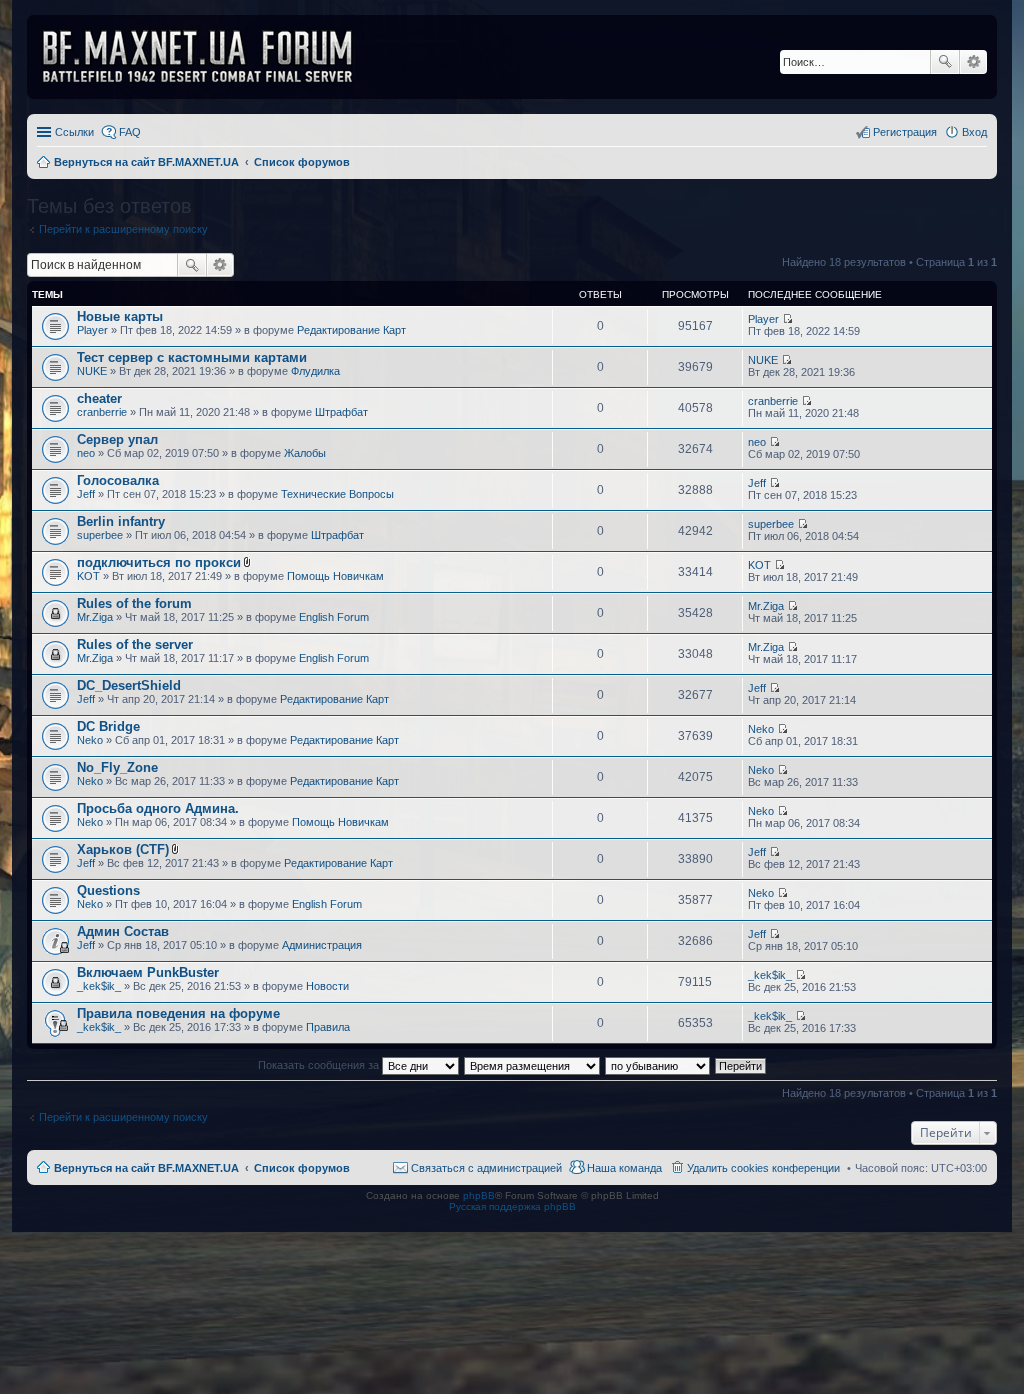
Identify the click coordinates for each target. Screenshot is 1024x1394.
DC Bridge (108, 726)
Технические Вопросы (337, 494)
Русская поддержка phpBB (512, 1206)
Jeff (86, 494)
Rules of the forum (134, 603)
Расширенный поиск (973, 62)
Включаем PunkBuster (148, 972)
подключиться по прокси (159, 562)
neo (86, 453)
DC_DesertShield (129, 685)
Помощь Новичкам (335, 576)
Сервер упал (117, 439)
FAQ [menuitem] (130, 132)
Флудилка (315, 371)
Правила (328, 1027)
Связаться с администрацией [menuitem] (486, 1168)
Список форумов (302, 1168)
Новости (327, 986)
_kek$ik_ (99, 986)
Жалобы (305, 453)
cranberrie (102, 412)
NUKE (92, 371)
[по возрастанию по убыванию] (658, 1065)
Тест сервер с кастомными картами (192, 357)
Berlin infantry (121, 521)
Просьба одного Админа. (158, 808)
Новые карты (120, 316)
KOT (88, 576)
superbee (100, 535)
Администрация (322, 945)
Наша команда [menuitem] (624, 1168)
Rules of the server (135, 644)
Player (92, 330)
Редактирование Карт (351, 330)
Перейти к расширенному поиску (123, 229)
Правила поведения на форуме (178, 1013)
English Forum (334, 617)
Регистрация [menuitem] (905, 132)
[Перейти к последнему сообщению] (787, 319)
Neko (90, 740)
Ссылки (74, 132)
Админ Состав (123, 931)
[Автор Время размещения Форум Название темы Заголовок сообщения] (533, 1065)
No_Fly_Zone (117, 767)
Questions (108, 890)
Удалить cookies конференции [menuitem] (763, 1168)
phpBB (479, 1195)
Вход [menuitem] (974, 132)
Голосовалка (118, 480)
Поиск (945, 62)
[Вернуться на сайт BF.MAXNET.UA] (210, 57)
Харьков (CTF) (123, 849)
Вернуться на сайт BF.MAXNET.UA (146, 1168)
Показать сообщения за (320, 1065)
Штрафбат (341, 412)
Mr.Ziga (95, 617)
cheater (99, 398)
